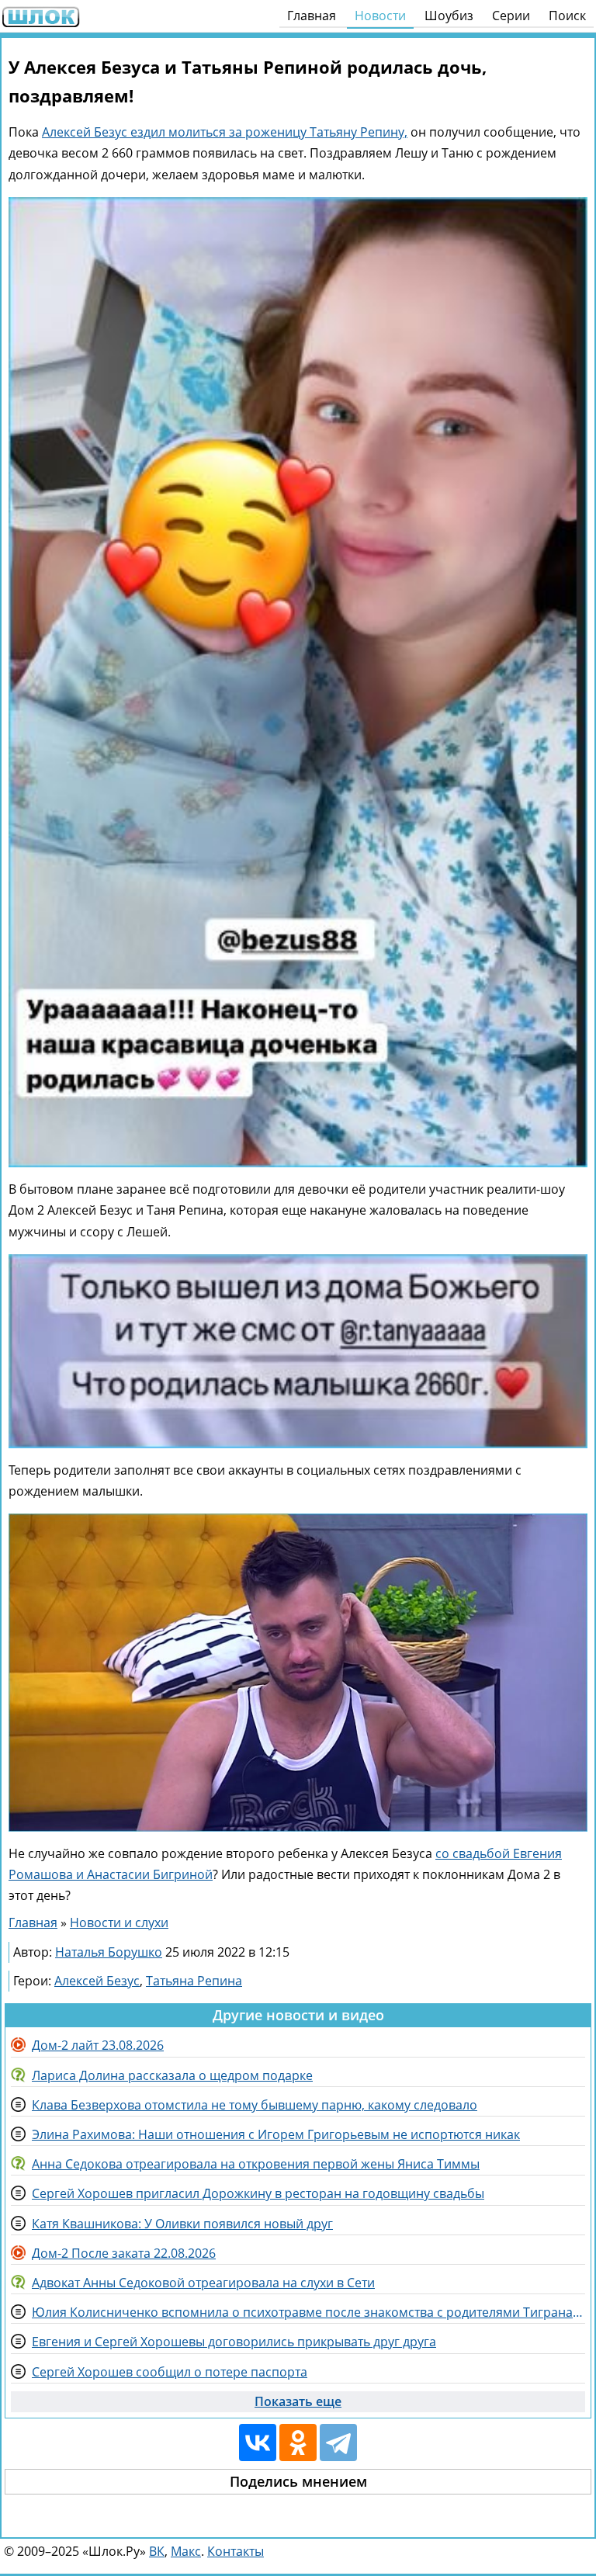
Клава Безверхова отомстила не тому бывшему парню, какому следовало (255, 2105)
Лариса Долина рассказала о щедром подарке (172, 2075)
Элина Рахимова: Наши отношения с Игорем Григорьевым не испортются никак (276, 2134)
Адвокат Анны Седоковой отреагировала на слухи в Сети (203, 2283)
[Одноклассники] (298, 2443)
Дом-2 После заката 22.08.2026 (124, 2253)
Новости (380, 16)
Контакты (236, 2551)
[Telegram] (338, 2443)
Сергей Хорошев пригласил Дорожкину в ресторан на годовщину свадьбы (258, 2193)
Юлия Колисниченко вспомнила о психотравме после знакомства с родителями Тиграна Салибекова (308, 2312)
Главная (312, 16)
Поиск (567, 16)
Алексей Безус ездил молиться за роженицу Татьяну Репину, (225, 132)
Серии (511, 16)
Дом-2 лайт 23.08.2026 (98, 2045)
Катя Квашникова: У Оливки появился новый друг (182, 2224)
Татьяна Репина (194, 1981)
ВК (157, 2551)
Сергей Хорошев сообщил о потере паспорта (170, 2372)
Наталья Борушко (109, 1952)
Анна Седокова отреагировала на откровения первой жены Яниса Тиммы (256, 2164)
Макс (186, 2551)
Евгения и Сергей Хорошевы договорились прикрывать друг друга (234, 2342)
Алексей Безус (97, 1981)
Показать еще (298, 2401)
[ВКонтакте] (258, 2443)
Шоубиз (449, 16)
